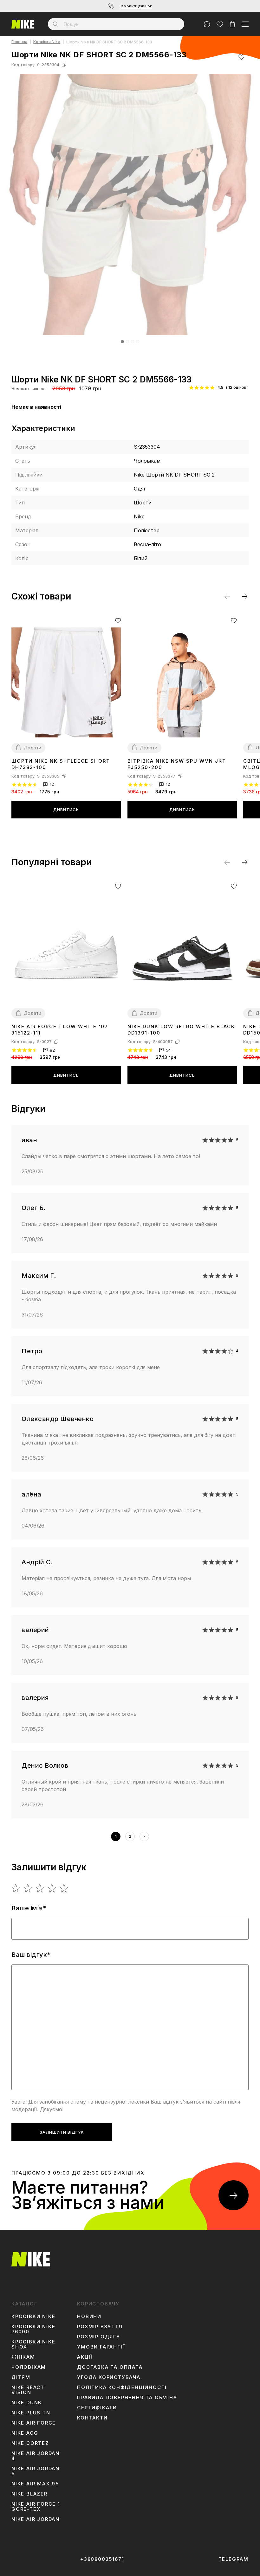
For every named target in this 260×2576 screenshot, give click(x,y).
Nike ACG (25, 2433)
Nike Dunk (27, 2403)
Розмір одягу (99, 2337)
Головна (19, 42)
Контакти (92, 2418)
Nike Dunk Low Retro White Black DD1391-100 (181, 1030)
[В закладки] (241, 57)
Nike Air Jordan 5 (36, 2471)
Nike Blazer (29, 2494)
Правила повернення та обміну (127, 2398)
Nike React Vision (28, 2390)
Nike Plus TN (31, 2413)
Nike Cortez (30, 2443)
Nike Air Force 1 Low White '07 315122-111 (60, 1030)
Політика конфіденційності (122, 2387)
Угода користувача (109, 2377)
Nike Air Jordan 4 (36, 2456)
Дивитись (66, 810)
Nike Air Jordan (36, 2519)
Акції (85, 2357)
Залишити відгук (62, 2132)
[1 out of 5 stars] (16, 1888)
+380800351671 (102, 2559)
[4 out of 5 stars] (52, 1888)
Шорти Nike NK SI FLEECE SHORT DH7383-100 (61, 764)
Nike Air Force (34, 2423)
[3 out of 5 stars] (40, 1888)
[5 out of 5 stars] (64, 1888)
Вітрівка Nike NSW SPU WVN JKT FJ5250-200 (177, 764)
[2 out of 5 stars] (28, 1888)
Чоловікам (29, 2367)
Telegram (234, 2559)
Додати (32, 748)
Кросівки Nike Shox (33, 2344)
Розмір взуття (100, 2327)
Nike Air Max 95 (35, 2484)
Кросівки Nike (47, 42)
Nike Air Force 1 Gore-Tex (36, 2507)
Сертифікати (97, 2408)
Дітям (21, 2377)
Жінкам (23, 2357)
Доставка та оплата (110, 2367)
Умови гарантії (101, 2347)
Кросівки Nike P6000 (33, 2329)
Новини (89, 2316)
